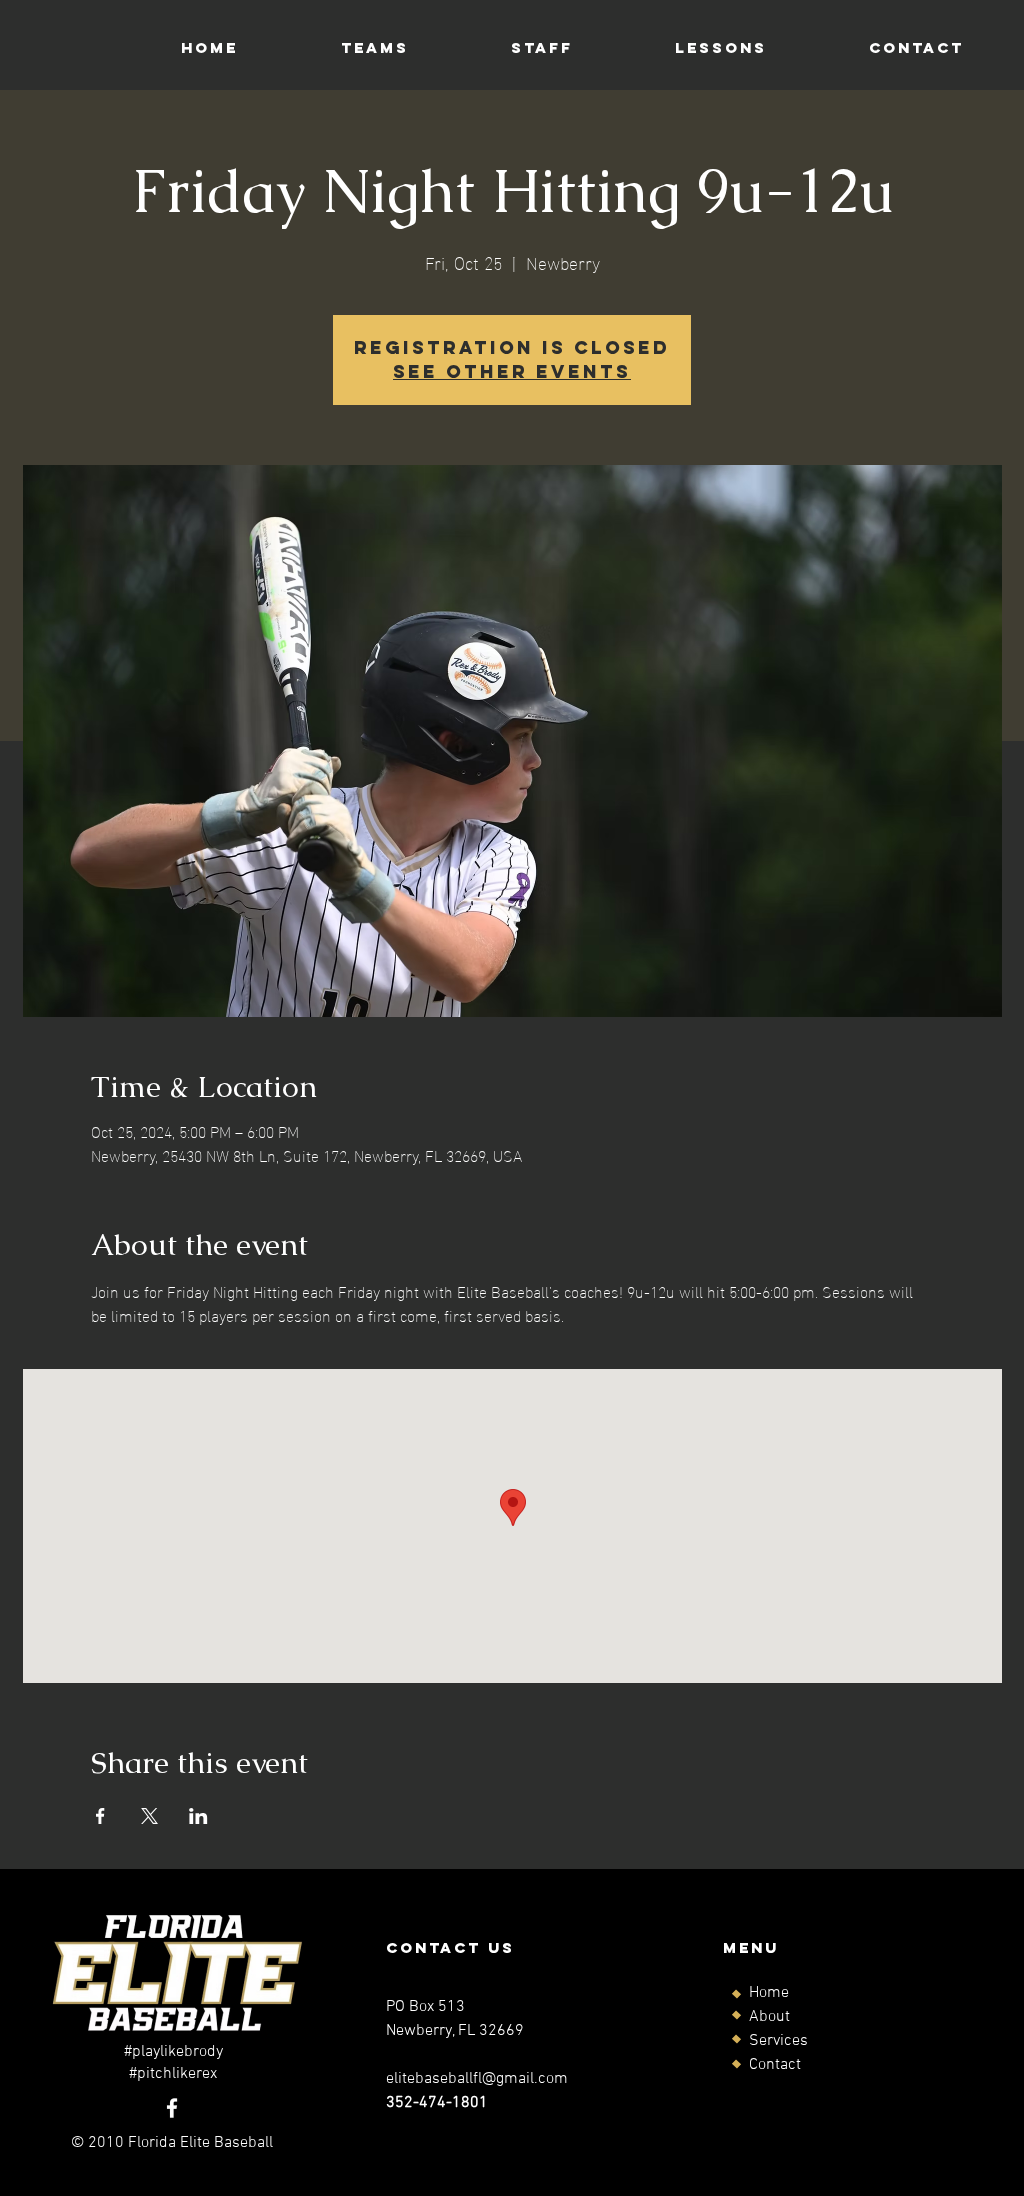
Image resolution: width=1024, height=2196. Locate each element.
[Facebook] (172, 2108)
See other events (512, 371)
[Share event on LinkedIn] (198, 1816)
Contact (775, 2065)
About (769, 2017)
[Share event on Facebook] (100, 1816)
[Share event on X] (149, 1816)
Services (778, 2041)
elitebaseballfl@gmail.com (477, 2079)
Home (769, 1993)
